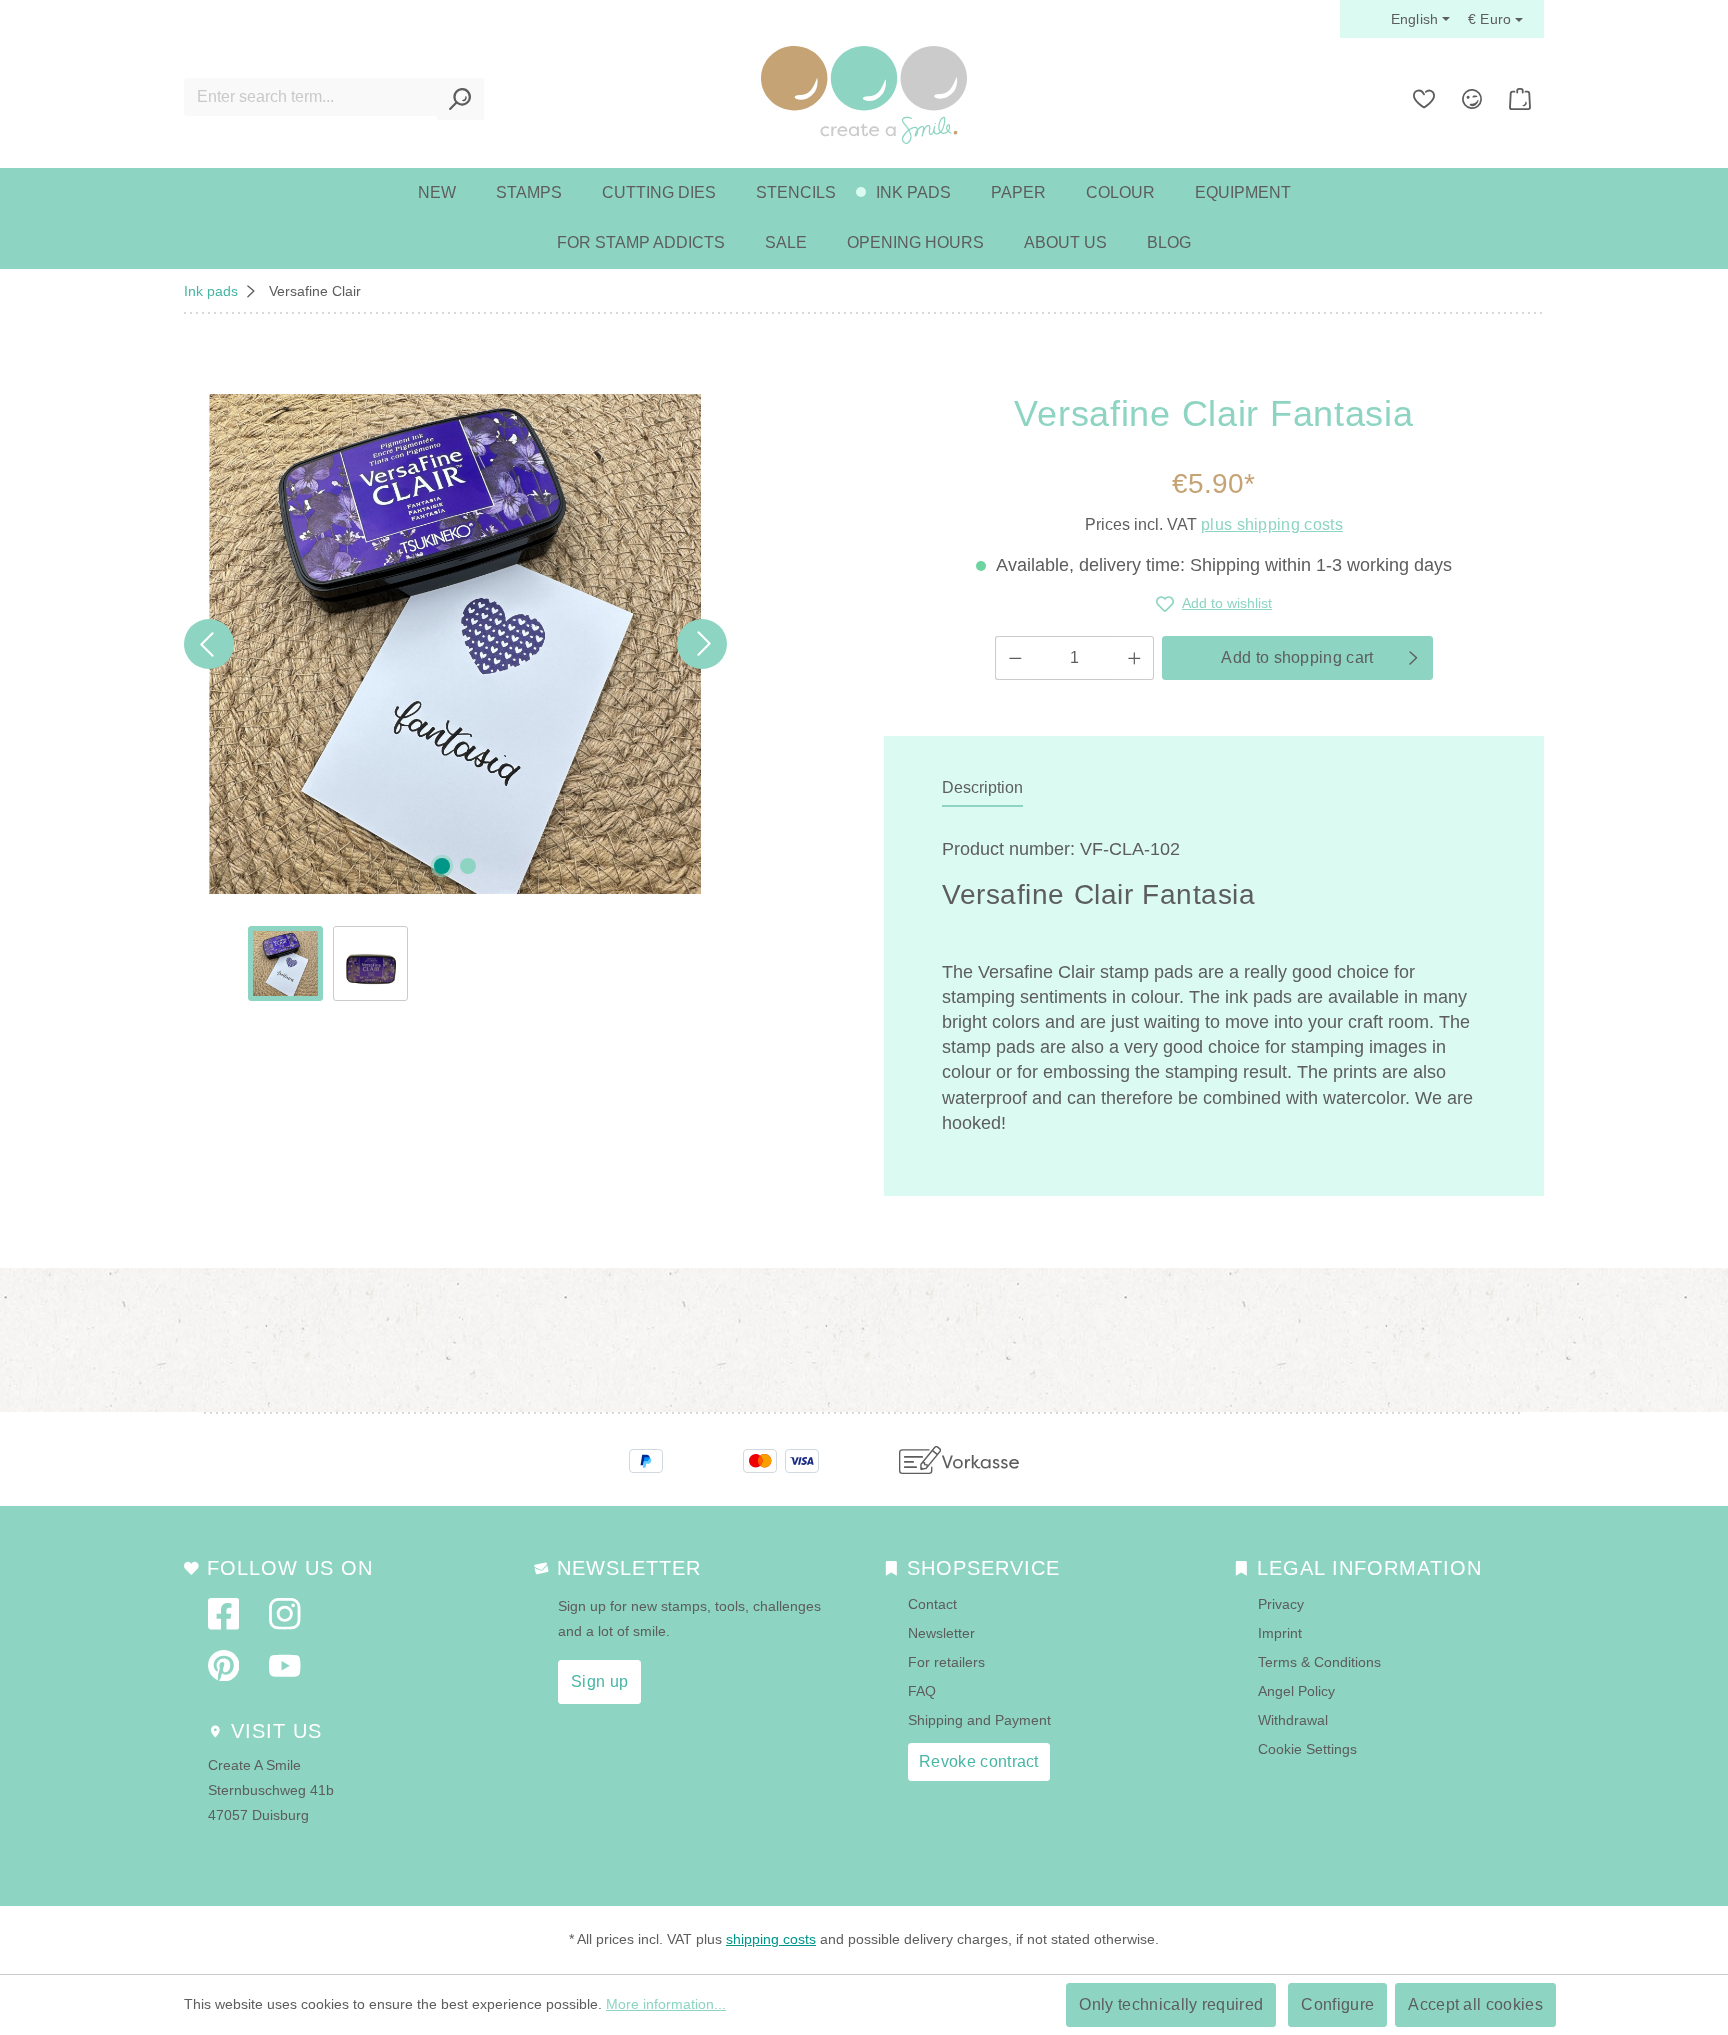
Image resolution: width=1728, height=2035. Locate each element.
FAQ (922, 1691)
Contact (932, 1604)
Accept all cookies (1475, 2004)
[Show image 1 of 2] (442, 866)
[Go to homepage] (864, 95)
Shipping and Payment (979, 1720)
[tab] (982, 789)
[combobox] (311, 97)
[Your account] (1472, 99)
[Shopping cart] (1520, 99)
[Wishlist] (1424, 99)
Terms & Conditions (1319, 1662)
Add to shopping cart (1297, 657)
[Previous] (209, 644)
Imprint (1280, 1633)
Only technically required (1171, 2004)
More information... (666, 2004)
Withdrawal (1293, 1720)
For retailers (946, 1662)
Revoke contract (979, 1761)
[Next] (702, 644)
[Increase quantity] (1135, 658)
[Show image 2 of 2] (468, 866)
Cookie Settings (1307, 1749)
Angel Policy (1296, 1691)
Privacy (1281, 1604)
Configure (1337, 2004)
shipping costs (771, 1939)
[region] (455, 697)
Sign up (599, 1681)
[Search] (460, 99)
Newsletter (941, 1633)
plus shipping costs (1272, 524)
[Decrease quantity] (1015, 658)
